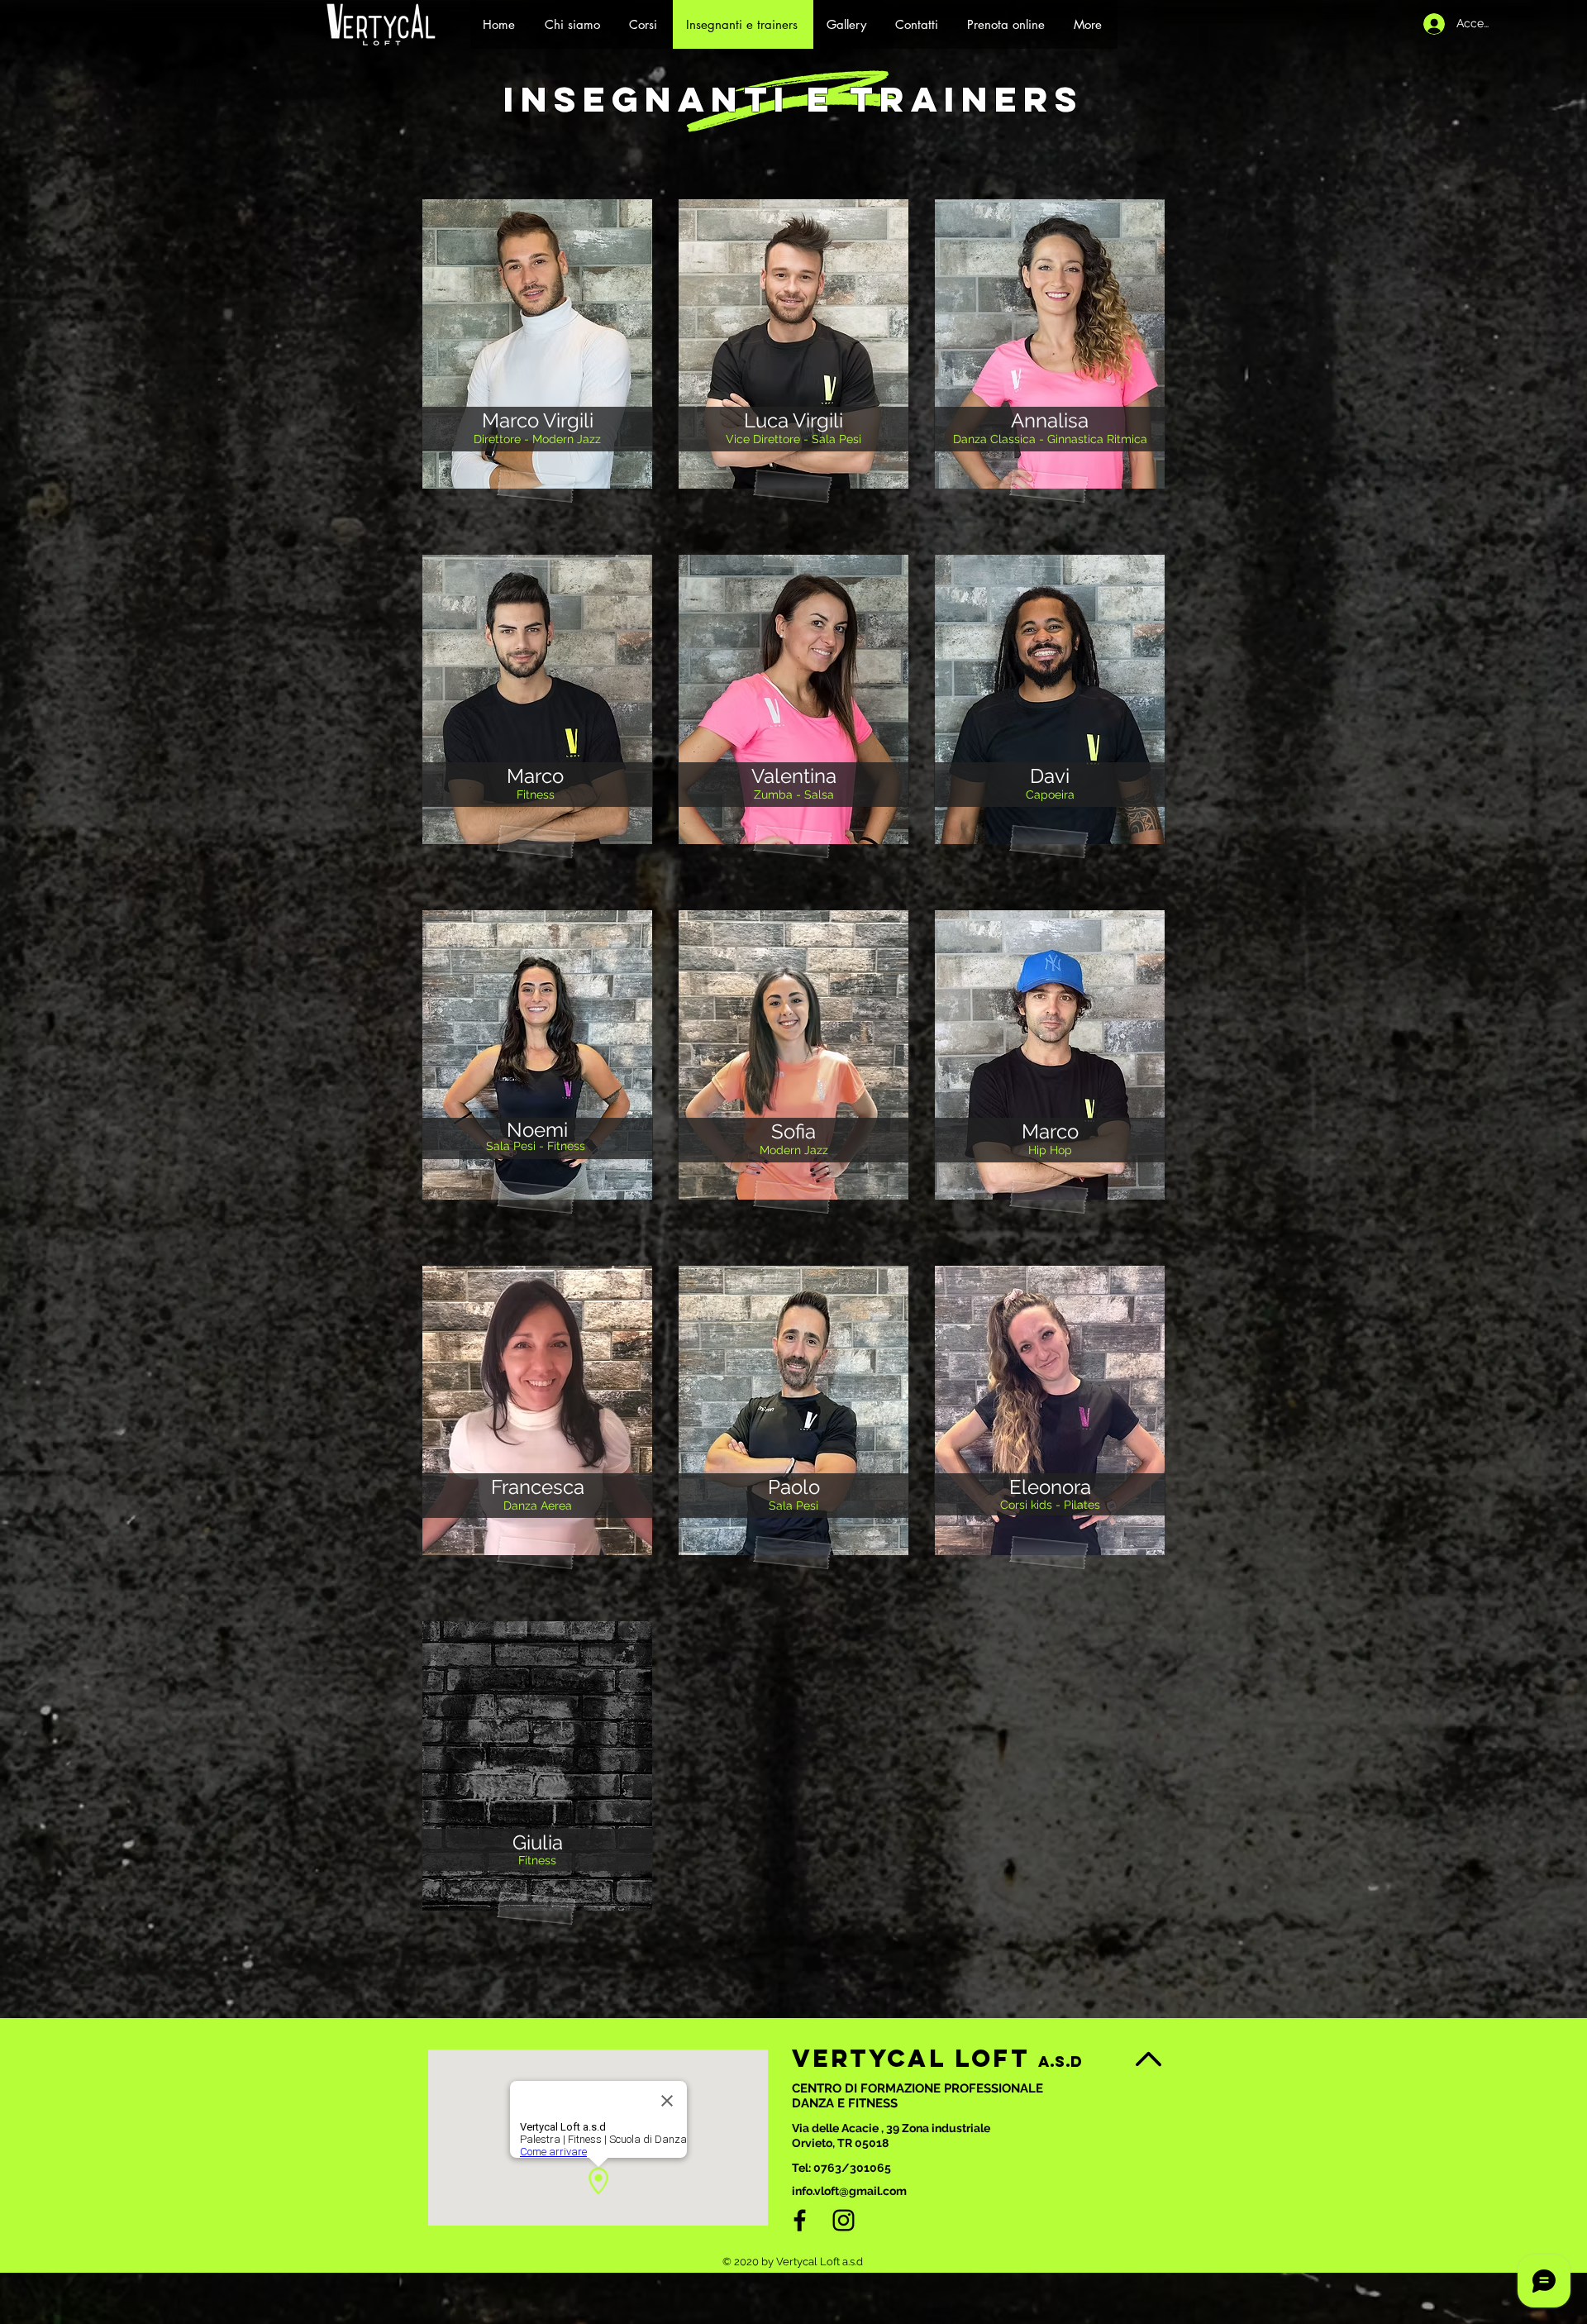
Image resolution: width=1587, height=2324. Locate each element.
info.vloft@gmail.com (849, 2191)
